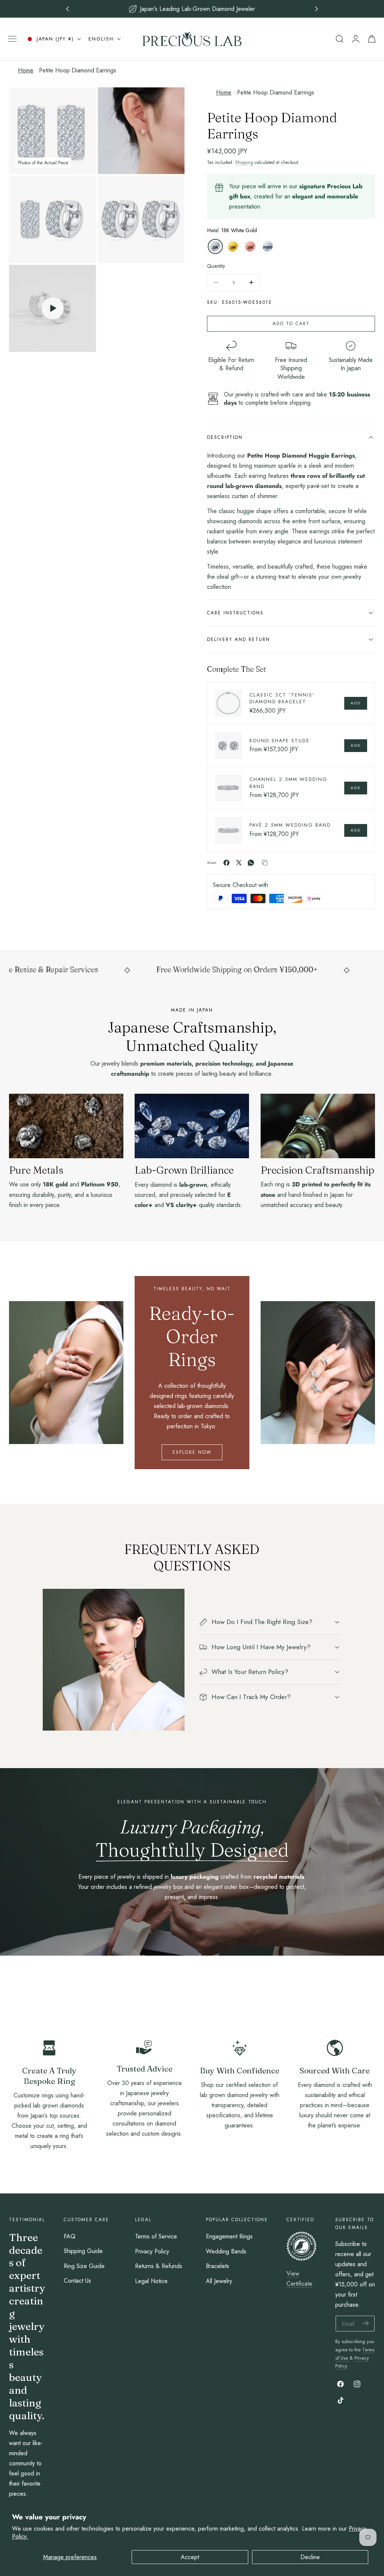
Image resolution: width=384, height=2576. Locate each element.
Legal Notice (151, 2281)
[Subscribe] (366, 2323)
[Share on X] (239, 863)
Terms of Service (156, 2236)
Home (26, 70)
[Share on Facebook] (226, 863)
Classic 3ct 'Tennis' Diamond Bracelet (282, 698)
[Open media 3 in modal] (82, 190)
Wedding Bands (226, 2251)
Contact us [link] (144, 2152)
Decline (310, 2557)
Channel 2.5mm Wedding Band (288, 783)
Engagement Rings (229, 2236)
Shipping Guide (83, 2251)
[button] (12, 39)
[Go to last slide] (68, 9)
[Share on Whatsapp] (251, 863)
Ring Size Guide (84, 2266)
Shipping (244, 162)
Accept (190, 2557)
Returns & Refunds (159, 2266)
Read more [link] (49, 2164)
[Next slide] (317, 9)
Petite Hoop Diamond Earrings (78, 70)
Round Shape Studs (279, 741)
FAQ (70, 2236)
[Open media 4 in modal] (171, 190)
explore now (192, 1452)
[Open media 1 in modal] (82, 101)
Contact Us (77, 2281)
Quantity (216, 266)
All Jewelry (219, 2281)
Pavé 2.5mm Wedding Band (290, 825)
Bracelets (217, 2266)
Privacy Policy (152, 2251)
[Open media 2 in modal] (171, 101)
